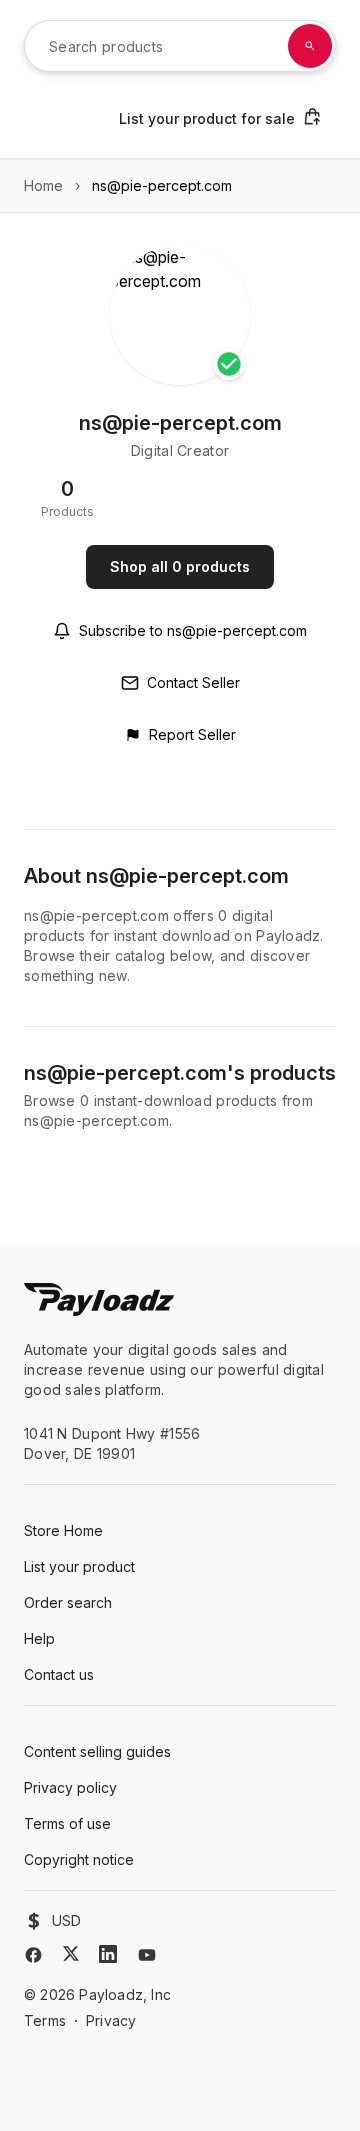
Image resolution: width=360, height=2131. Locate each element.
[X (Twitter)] (71, 1953)
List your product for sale (207, 118)
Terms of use (67, 1823)
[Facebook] (33, 1955)
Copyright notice (79, 1859)
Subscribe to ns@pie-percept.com (193, 630)
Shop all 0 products (180, 566)
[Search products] (310, 46)
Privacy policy (70, 1787)
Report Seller (192, 734)
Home (43, 185)
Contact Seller (193, 682)
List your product (79, 1566)
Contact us (59, 1674)
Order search (68, 1602)
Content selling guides (97, 1751)
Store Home (63, 1530)
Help (39, 1638)
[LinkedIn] (108, 1954)
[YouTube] (147, 1955)
